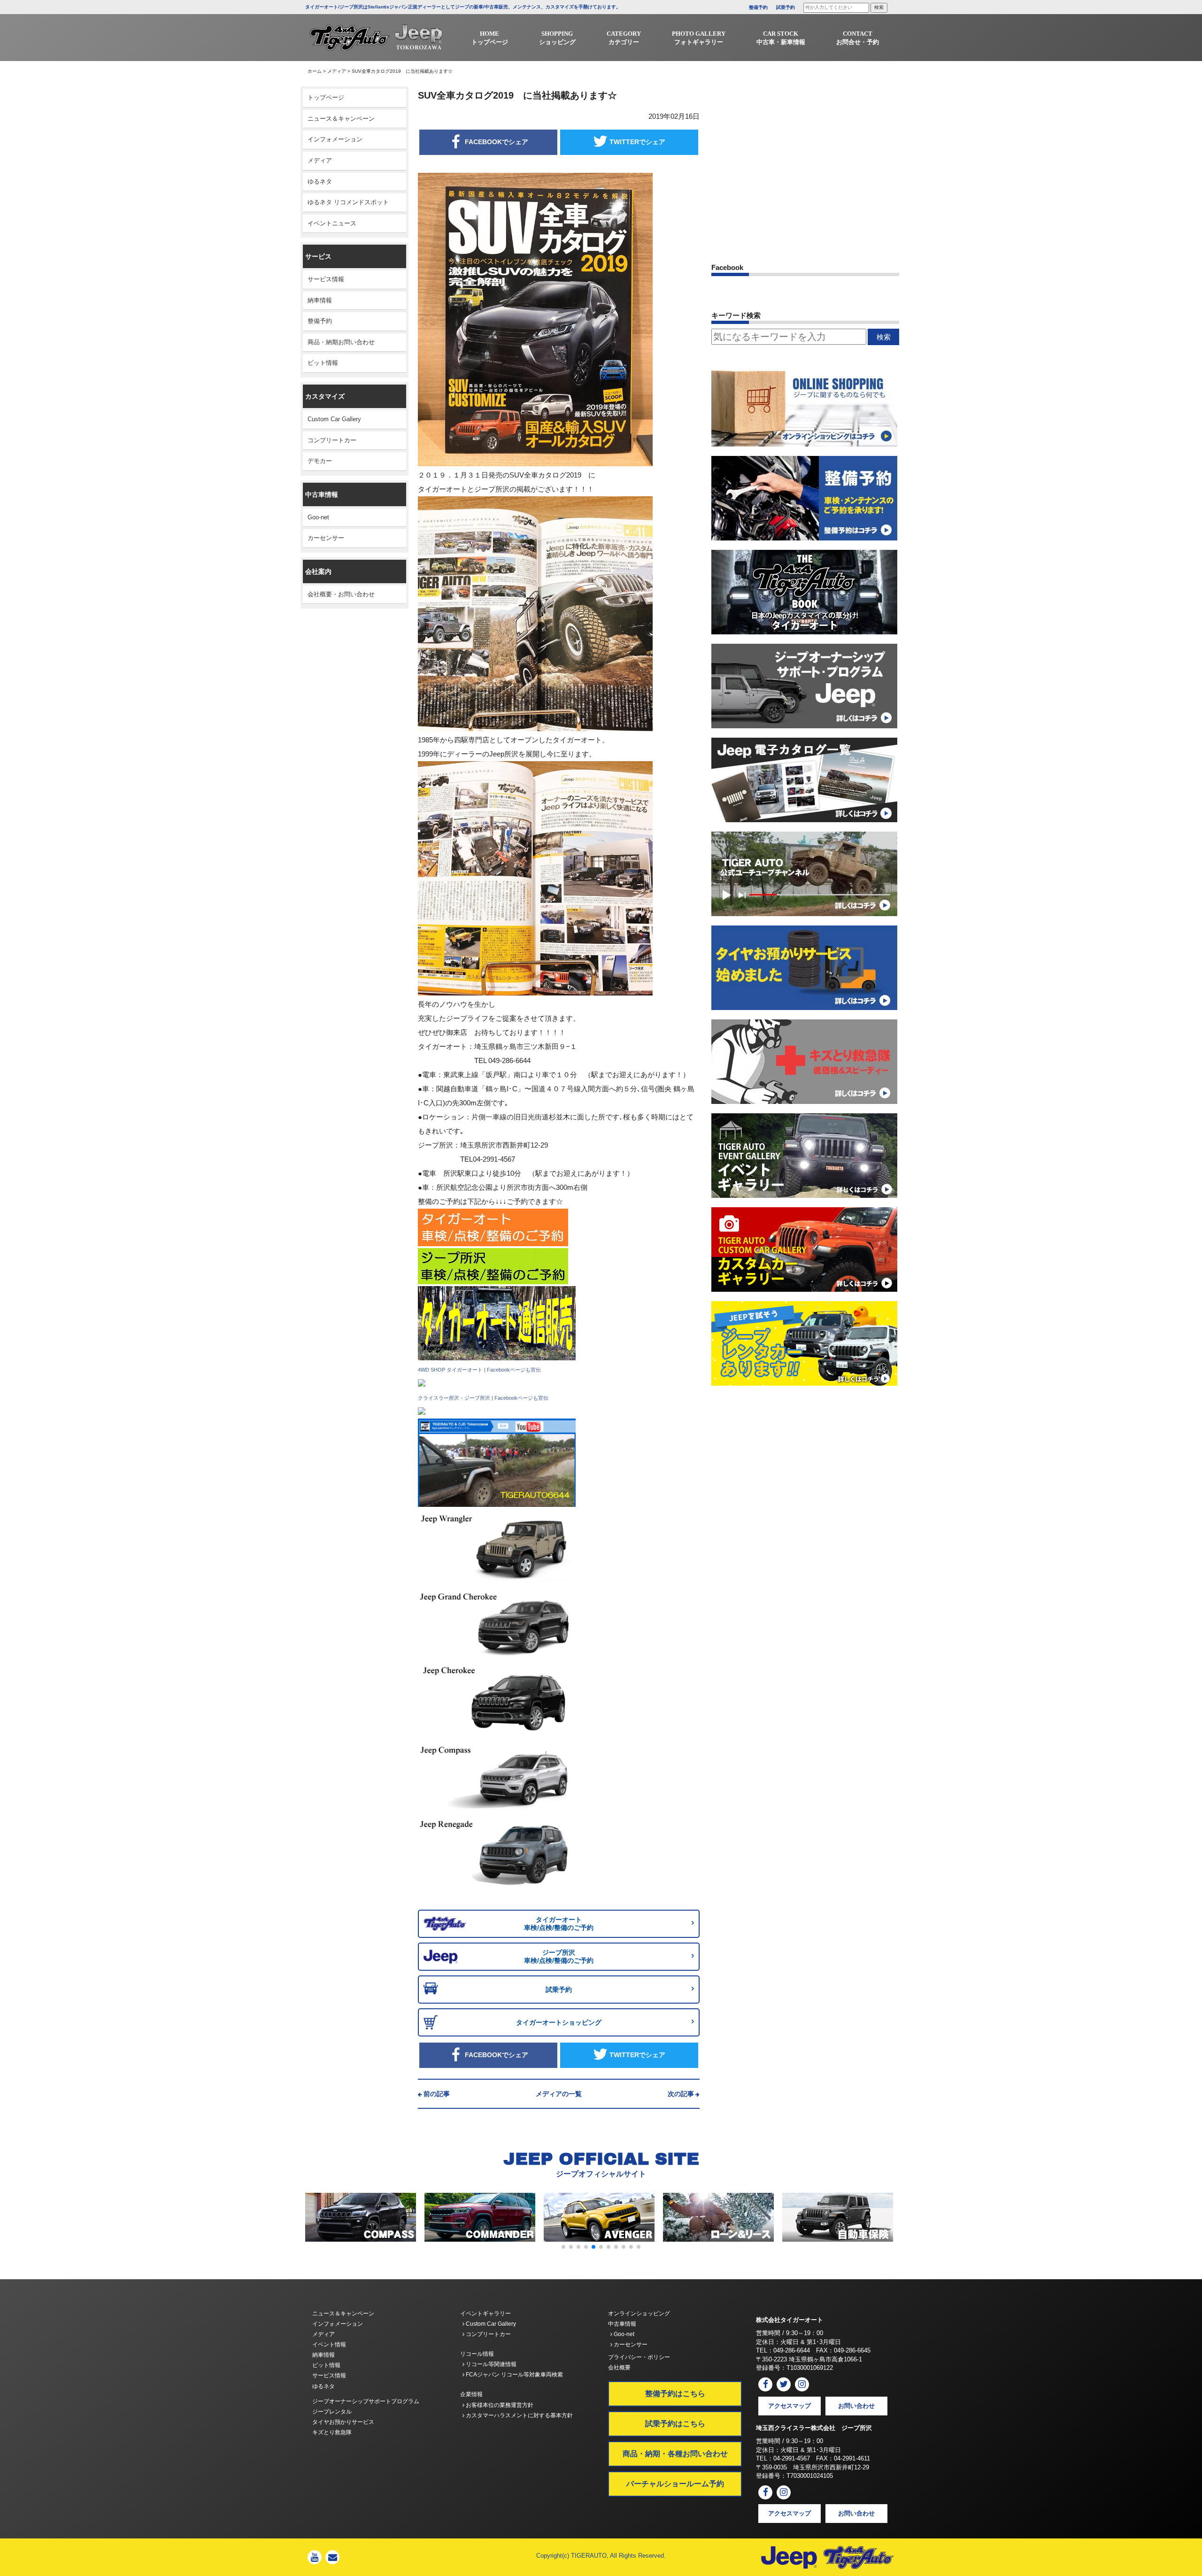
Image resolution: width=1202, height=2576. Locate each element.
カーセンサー (326, 538)
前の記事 (437, 2094)
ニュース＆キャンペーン (341, 119)
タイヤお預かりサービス (343, 2422)
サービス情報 (326, 279)
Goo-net (318, 517)
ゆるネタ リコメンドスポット (348, 202)
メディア (337, 71)
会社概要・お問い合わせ (341, 594)
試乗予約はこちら (675, 2424)
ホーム (315, 71)
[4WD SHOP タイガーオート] (422, 1383)
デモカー (320, 461)
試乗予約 (786, 7)
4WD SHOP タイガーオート (450, 1370)
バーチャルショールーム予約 (675, 2484)
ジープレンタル (332, 2412)
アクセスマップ (790, 2406)
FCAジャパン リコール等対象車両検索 (514, 2375)
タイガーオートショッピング (559, 2022)
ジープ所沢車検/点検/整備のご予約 (559, 1956)
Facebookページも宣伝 (514, 1370)
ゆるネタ (320, 181)
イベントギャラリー (485, 2314)
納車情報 (320, 300)
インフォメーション (335, 139)
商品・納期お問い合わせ (341, 342)
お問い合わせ (856, 2406)
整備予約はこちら (675, 2394)
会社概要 (619, 2368)
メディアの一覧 (559, 2094)
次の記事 (681, 2094)
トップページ (326, 97)
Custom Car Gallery (334, 419)
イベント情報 (329, 2345)
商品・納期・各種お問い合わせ (675, 2454)
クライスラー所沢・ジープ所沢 (454, 1398)
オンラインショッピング (639, 2314)
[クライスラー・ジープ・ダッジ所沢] (422, 1411)
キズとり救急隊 (332, 2432)
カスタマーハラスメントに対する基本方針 (519, 2415)
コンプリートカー (332, 440)
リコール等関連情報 (490, 2364)
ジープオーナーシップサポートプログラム (366, 2401)
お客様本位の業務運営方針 (499, 2405)
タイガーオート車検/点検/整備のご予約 (559, 1924)
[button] (563, 2247)
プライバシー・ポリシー (639, 2357)
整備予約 (758, 7)
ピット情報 (323, 363)
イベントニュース (332, 223)
